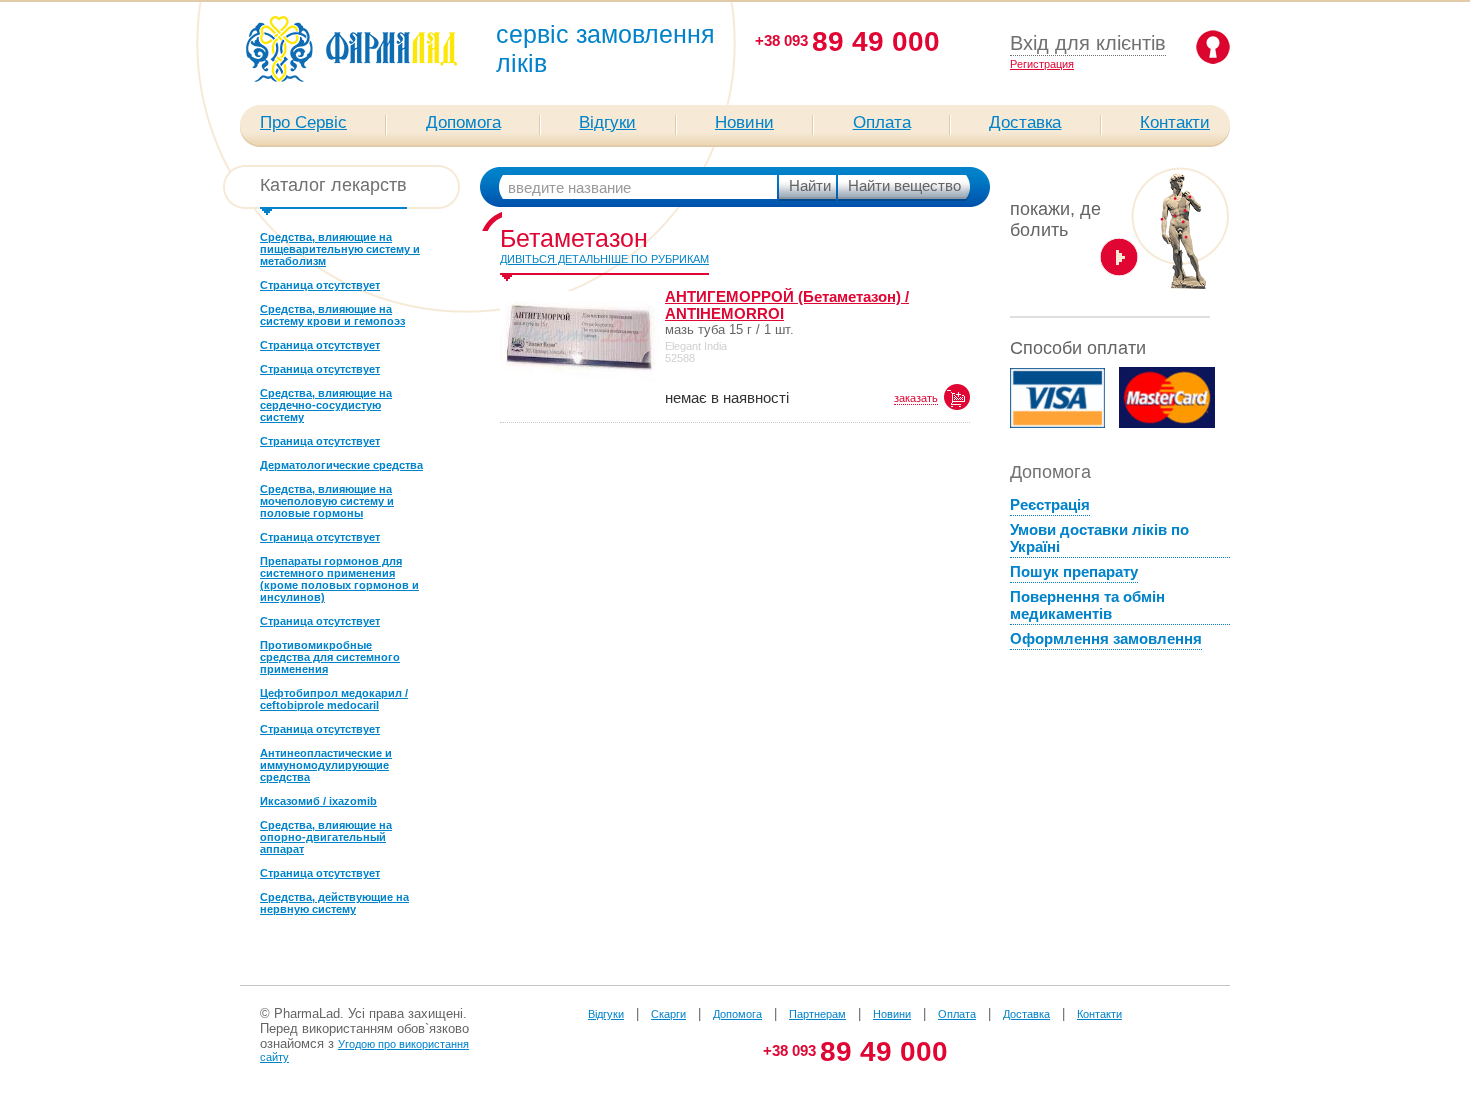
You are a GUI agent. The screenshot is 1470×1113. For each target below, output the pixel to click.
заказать (916, 398)
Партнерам (817, 1014)
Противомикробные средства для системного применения (330, 657)
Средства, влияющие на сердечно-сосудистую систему (326, 405)
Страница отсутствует (320, 285)
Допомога (463, 122)
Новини (744, 122)
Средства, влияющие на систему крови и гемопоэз (332, 315)
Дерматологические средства (341, 465)
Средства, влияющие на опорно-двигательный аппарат (326, 837)
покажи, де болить (1055, 219)
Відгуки (607, 122)
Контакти (1175, 122)
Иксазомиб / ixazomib (318, 801)
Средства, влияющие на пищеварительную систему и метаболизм (340, 249)
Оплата (882, 122)
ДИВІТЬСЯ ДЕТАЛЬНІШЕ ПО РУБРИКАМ (604, 259)
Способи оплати (1078, 348)
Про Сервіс (303, 122)
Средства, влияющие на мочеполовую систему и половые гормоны (327, 501)
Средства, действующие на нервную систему (334, 903)
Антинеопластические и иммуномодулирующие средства (326, 765)
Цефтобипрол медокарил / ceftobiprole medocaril (334, 699)
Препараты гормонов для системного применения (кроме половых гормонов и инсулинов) (339, 579)
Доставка (1025, 122)
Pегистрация (1042, 64)
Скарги (668, 1014)
